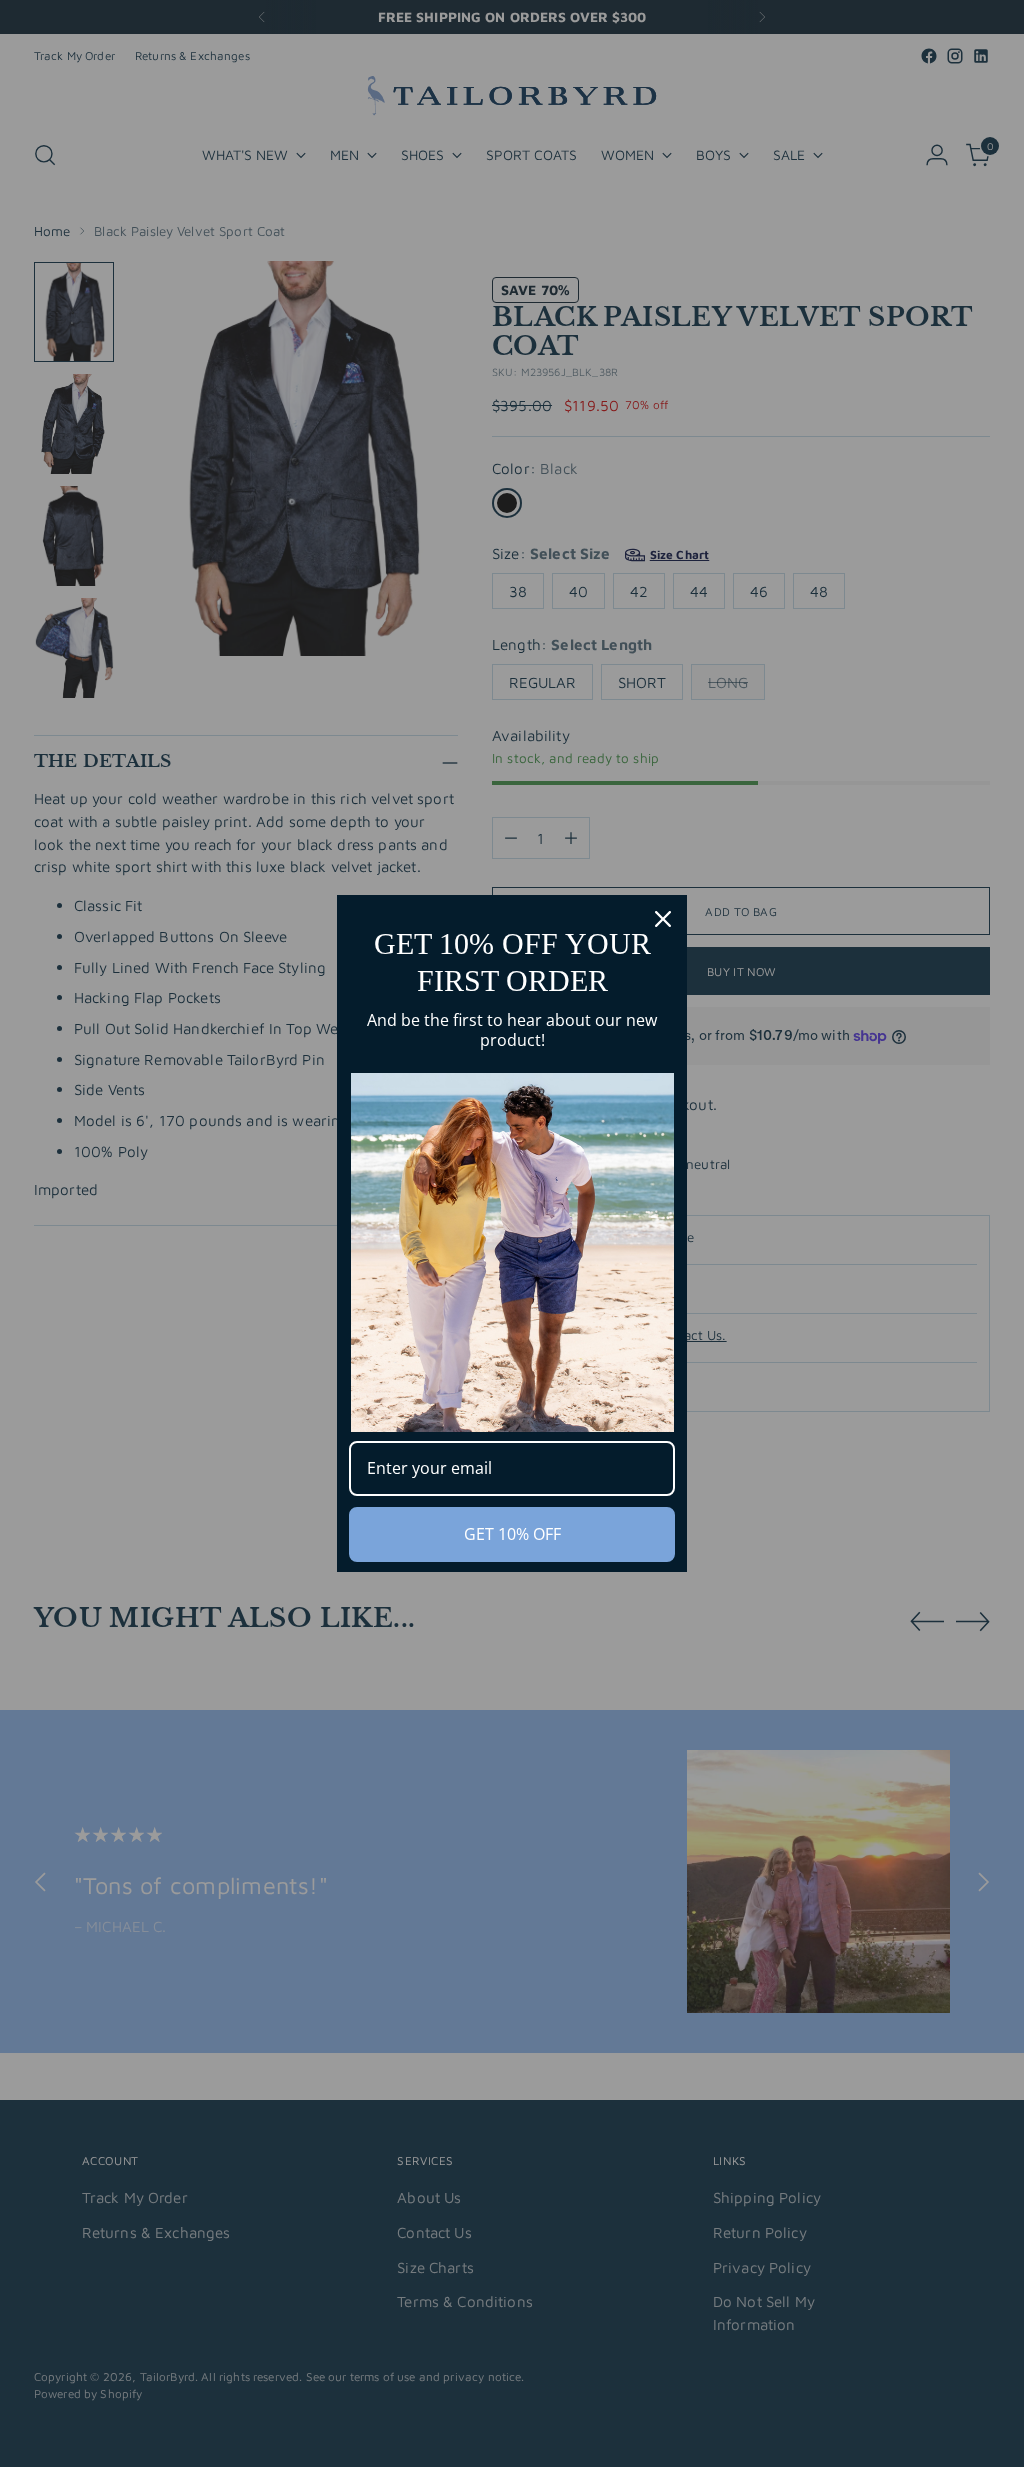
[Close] (663, 919)
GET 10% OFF (512, 1534)
